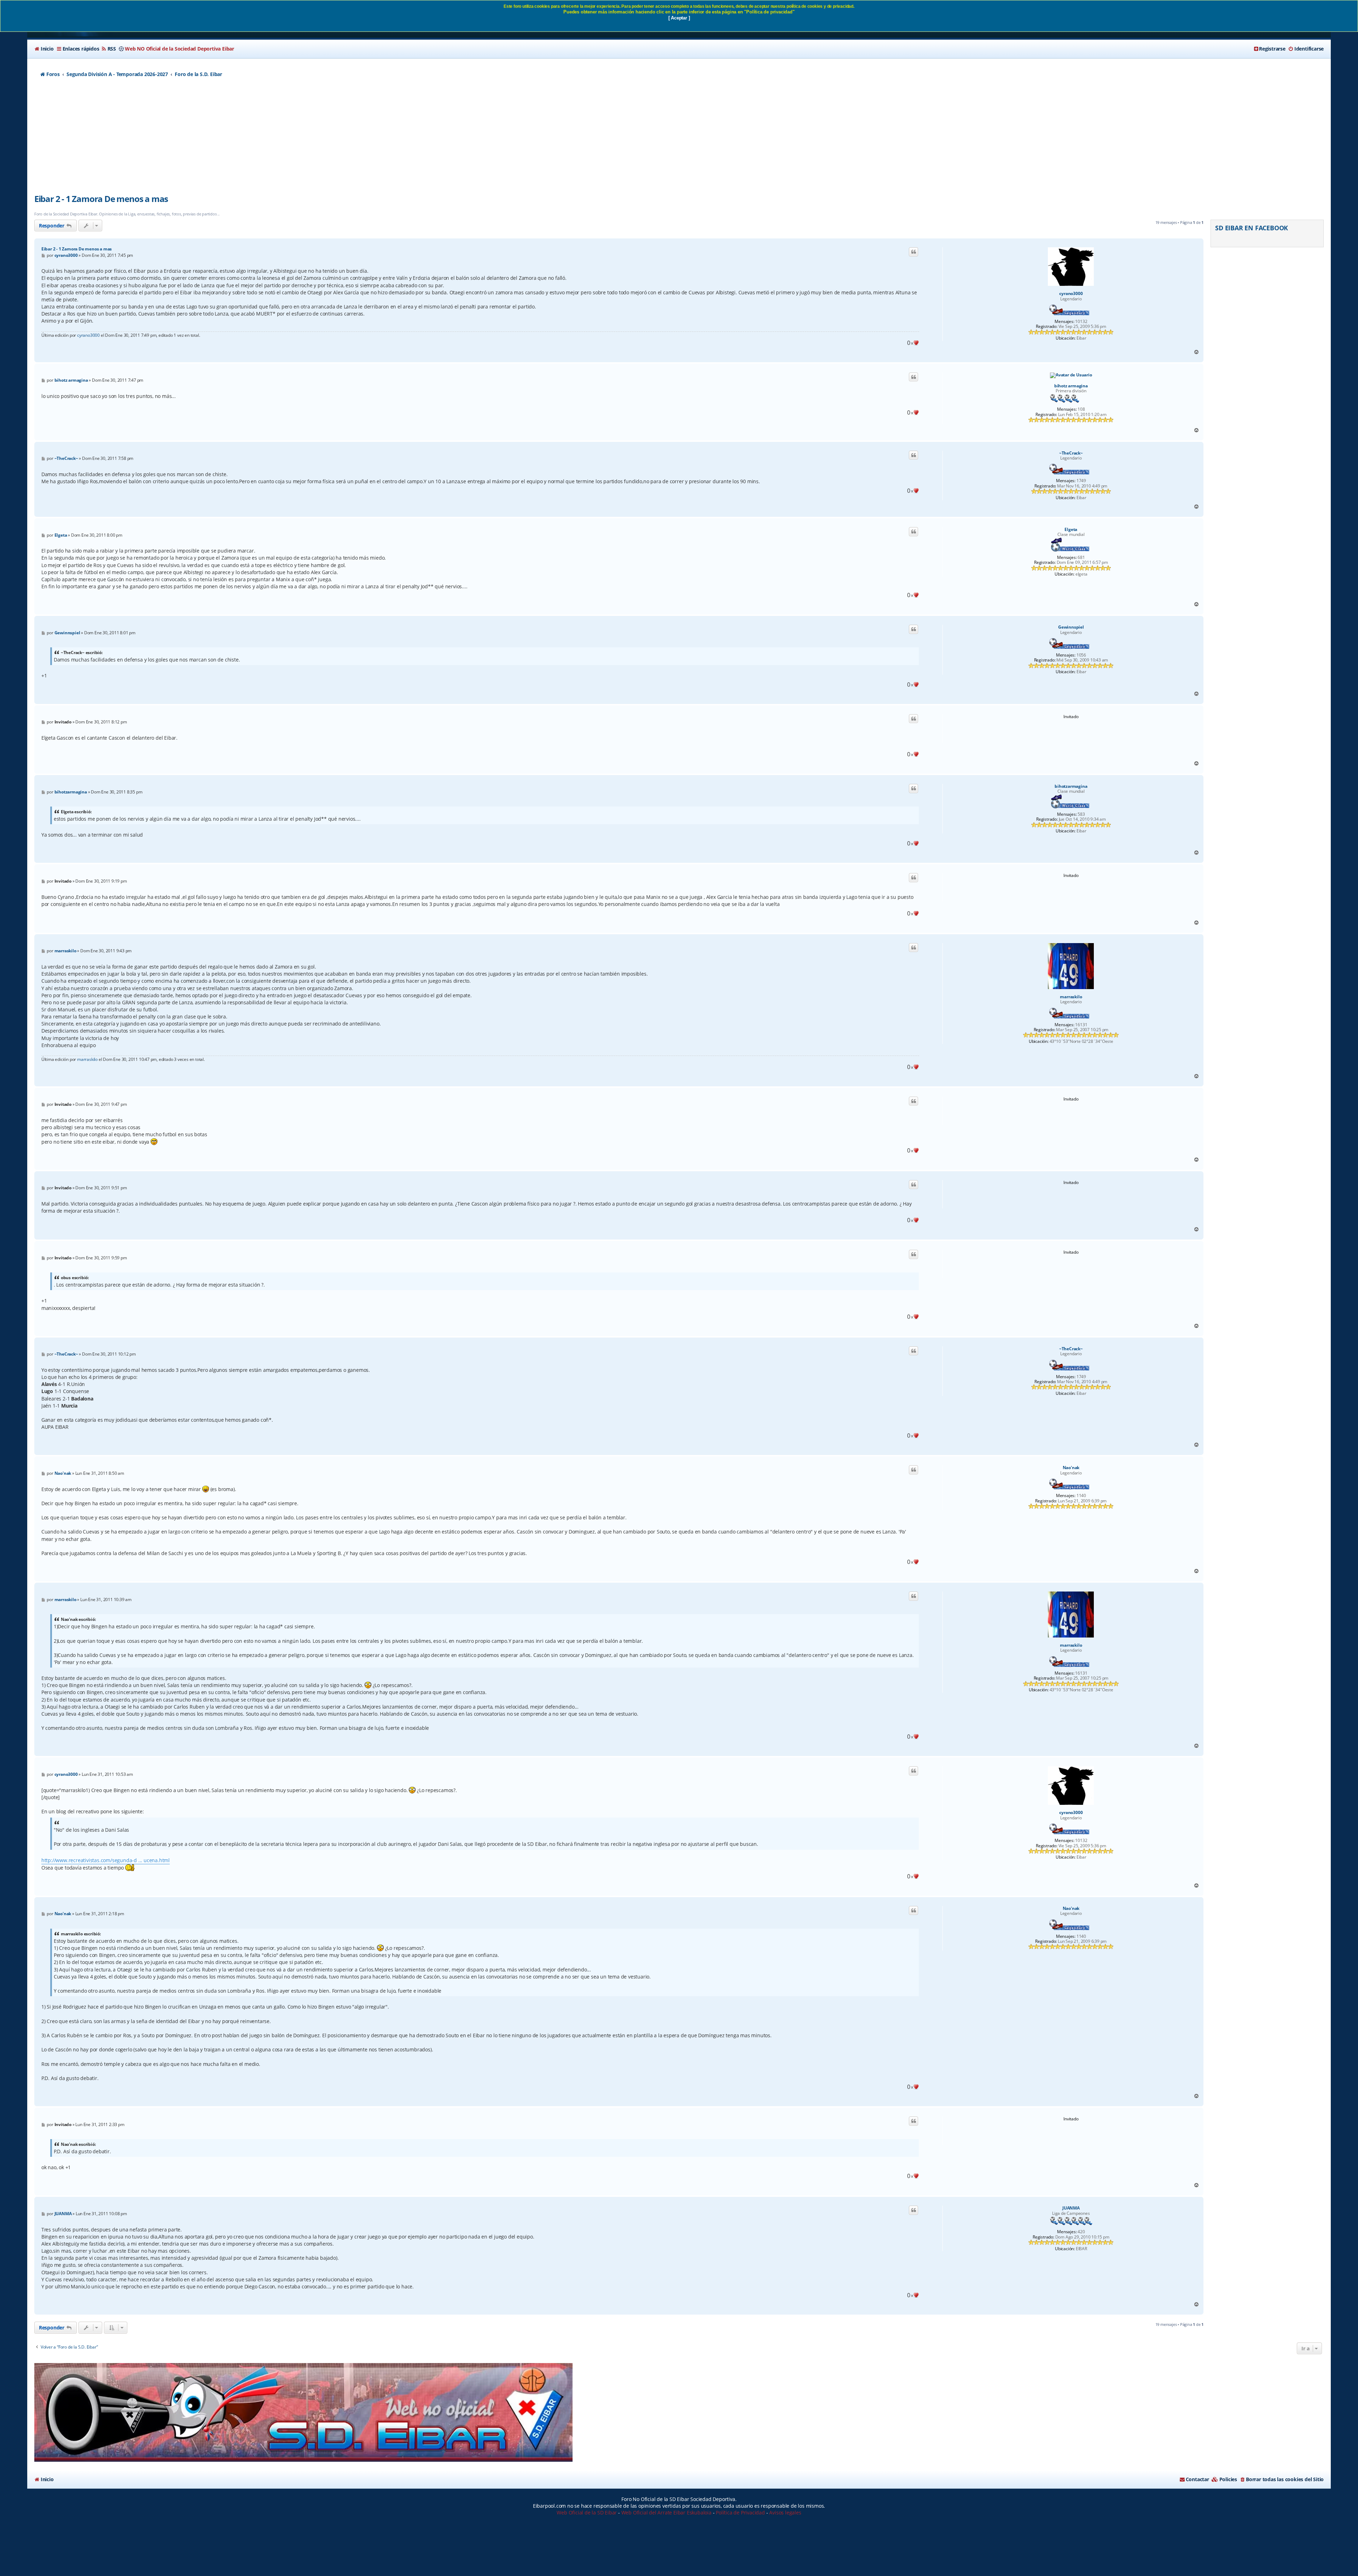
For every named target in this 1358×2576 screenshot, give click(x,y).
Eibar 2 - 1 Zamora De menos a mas (101, 199)
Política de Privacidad (740, 2513)
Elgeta (1071, 530)
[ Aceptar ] (679, 18)
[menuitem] (44, 49)
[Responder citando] (913, 252)
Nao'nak (1071, 1468)
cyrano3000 (1071, 294)
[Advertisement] (679, 140)
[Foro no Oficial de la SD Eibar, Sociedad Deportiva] (303, 2412)
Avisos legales (785, 2513)
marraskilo (1071, 997)
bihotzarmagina (1071, 786)
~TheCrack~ (1071, 453)
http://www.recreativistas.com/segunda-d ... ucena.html (106, 1860)
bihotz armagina (1071, 386)
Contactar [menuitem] (1197, 2479)
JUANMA (1071, 2208)
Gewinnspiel (1071, 627)
